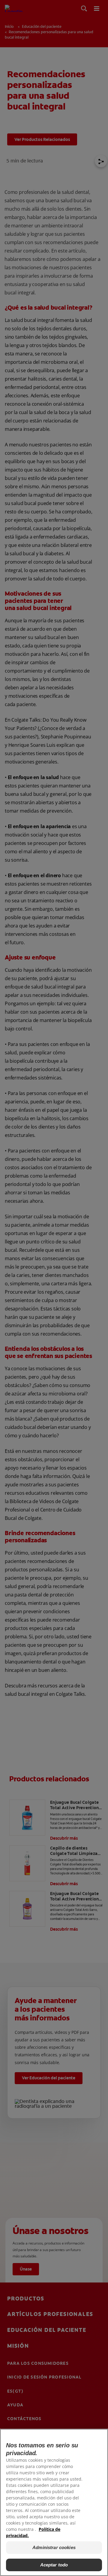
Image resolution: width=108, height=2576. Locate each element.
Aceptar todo (54, 2565)
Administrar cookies (54, 2547)
